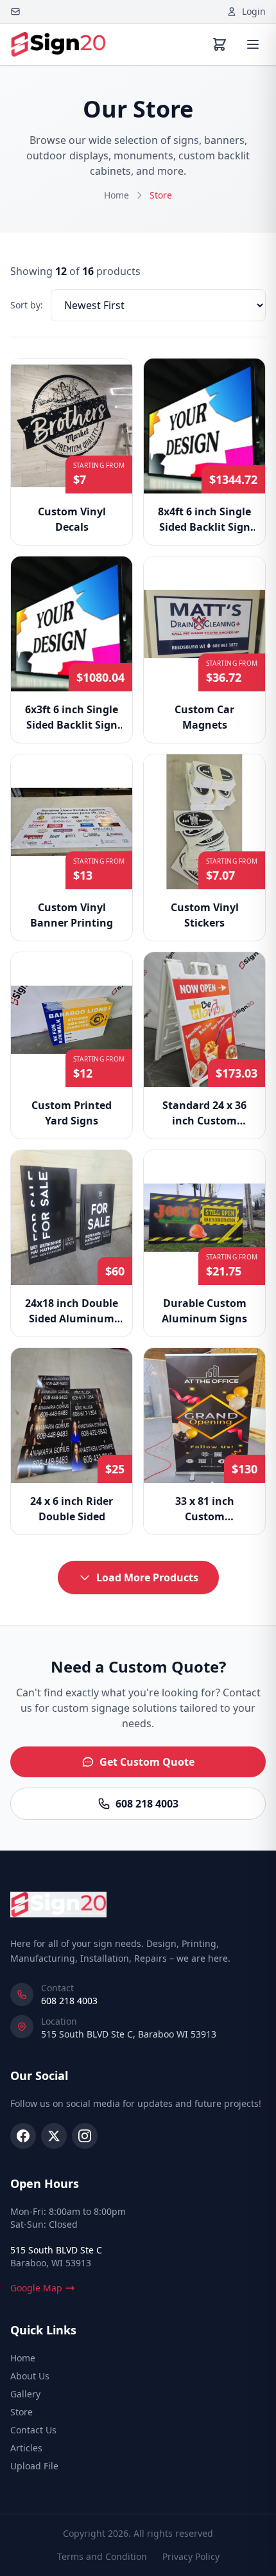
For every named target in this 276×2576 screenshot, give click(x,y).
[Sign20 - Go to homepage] (58, 44)
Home (116, 195)
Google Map (36, 2288)
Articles (26, 2448)
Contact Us (33, 2430)
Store (22, 2412)
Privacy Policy (191, 2556)
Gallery (25, 2394)
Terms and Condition (102, 2556)
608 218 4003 (147, 1804)
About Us (30, 2376)
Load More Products (147, 1577)
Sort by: (27, 305)
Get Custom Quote (147, 1762)
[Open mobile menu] (253, 44)
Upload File (34, 2466)
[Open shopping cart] (220, 44)
